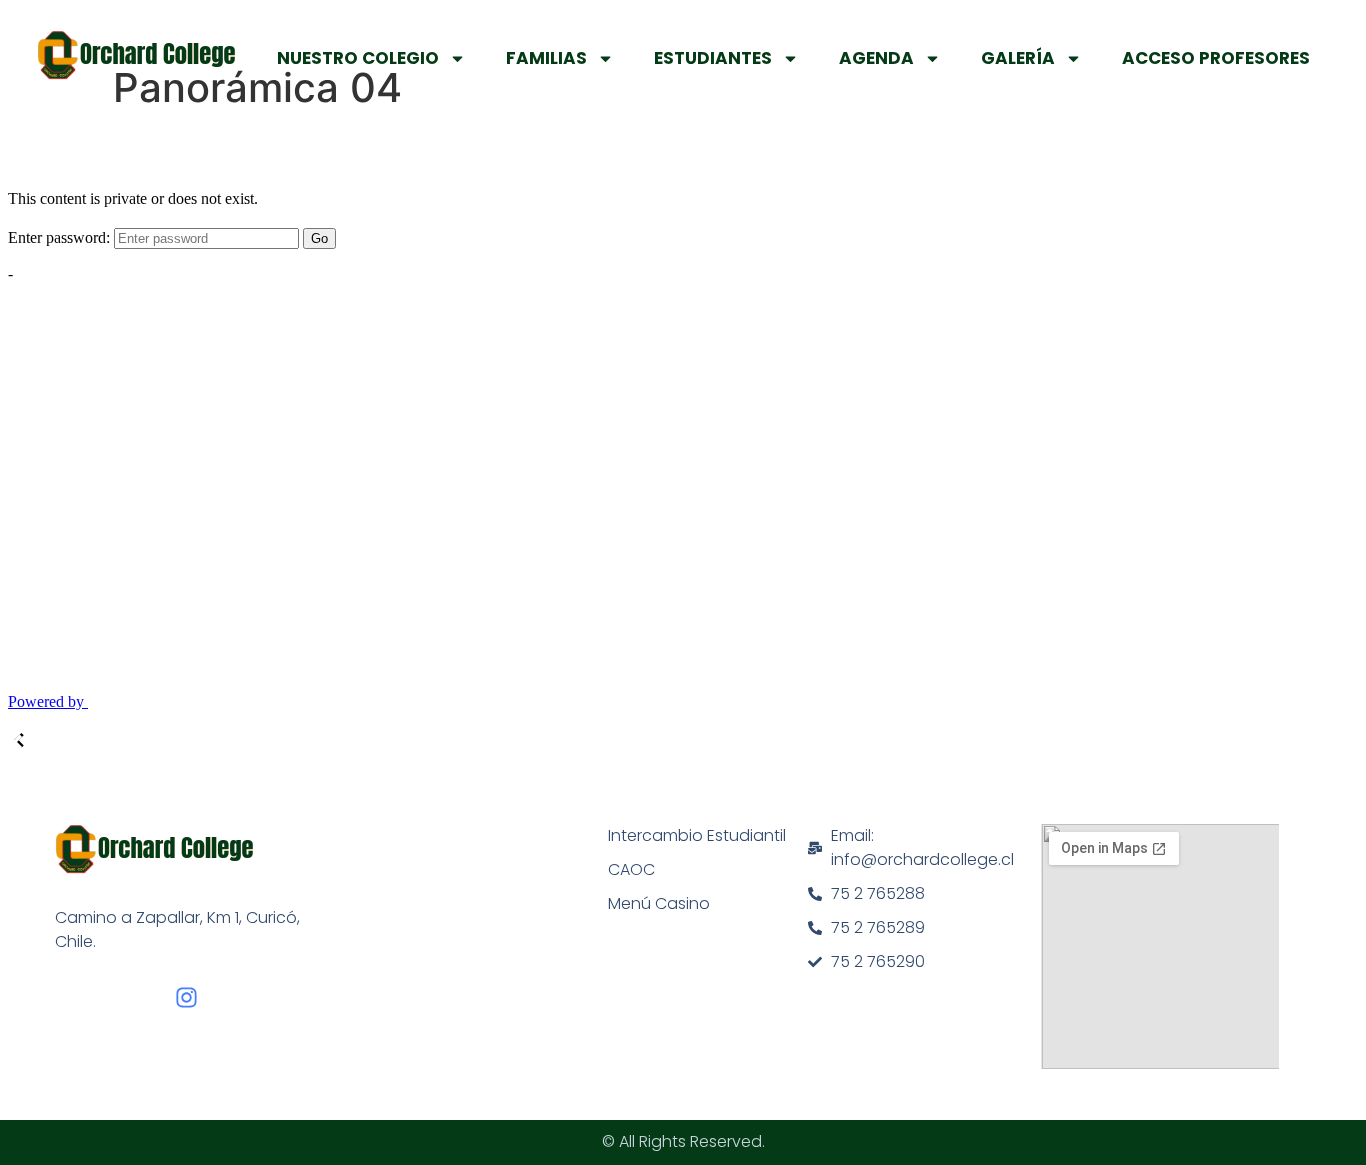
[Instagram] (186, 997)
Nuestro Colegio (358, 58)
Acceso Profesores (1216, 58)
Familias (546, 58)
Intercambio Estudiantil (697, 835)
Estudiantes (713, 58)
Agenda (876, 58)
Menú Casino (659, 903)
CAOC (631, 869)
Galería (1018, 58)
